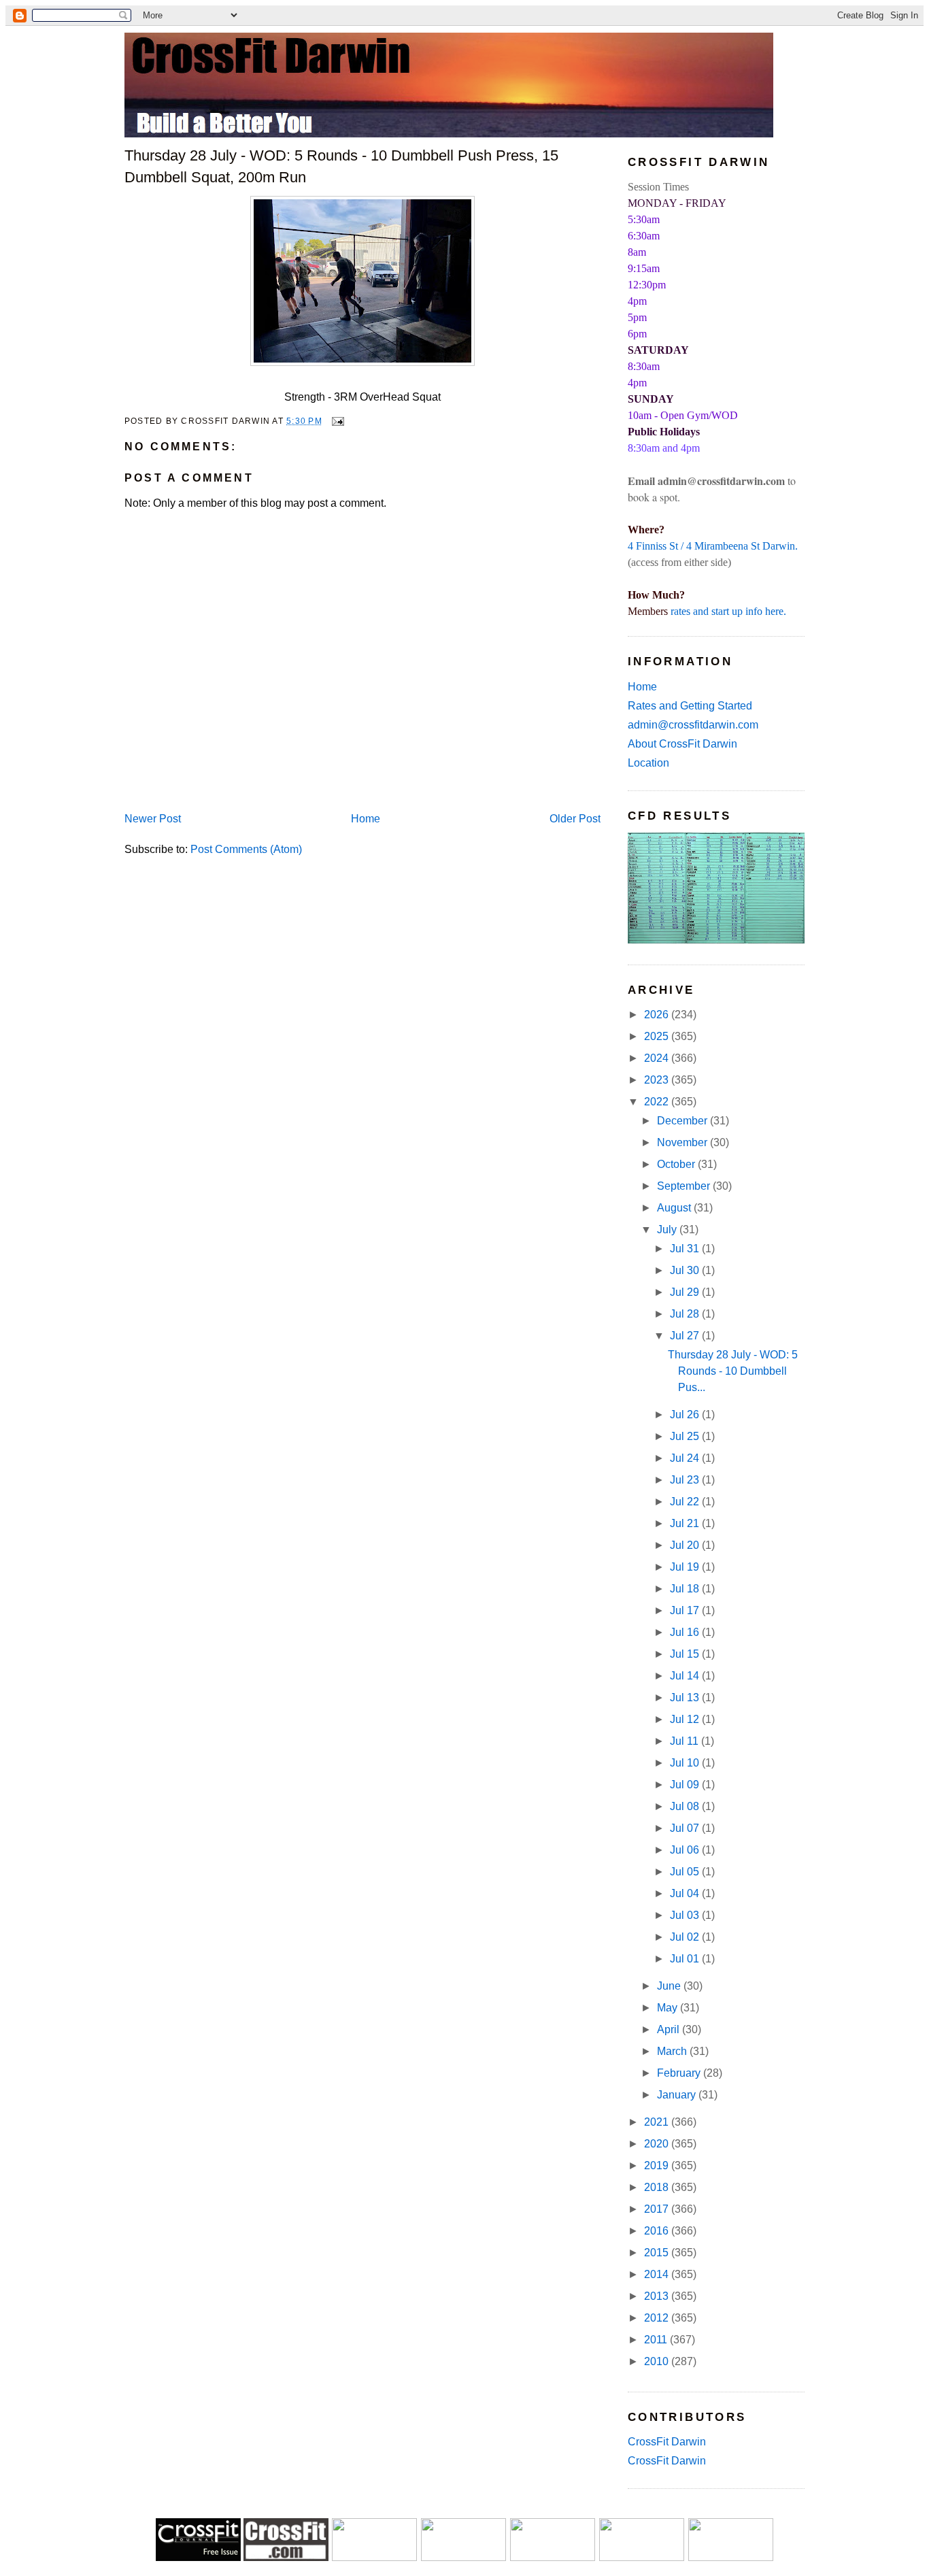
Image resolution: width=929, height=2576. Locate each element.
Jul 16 (686, 1632)
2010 (658, 2361)
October (677, 1164)
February (680, 2073)
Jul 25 (686, 1436)
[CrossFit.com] (286, 2557)
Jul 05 (686, 1872)
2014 (658, 2274)
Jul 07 (686, 1828)
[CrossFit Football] (374, 2557)
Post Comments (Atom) (246, 849)
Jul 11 (686, 1741)
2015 (658, 2253)
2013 (658, 2296)
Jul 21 (686, 1523)
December (683, 1121)
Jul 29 (686, 1292)
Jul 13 (686, 1697)
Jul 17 (686, 1610)
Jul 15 (686, 1654)
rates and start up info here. (728, 611)
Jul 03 (686, 1915)
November (683, 1142)
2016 (658, 2231)
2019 (658, 2165)
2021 (658, 2122)
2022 (658, 1102)
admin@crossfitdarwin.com (693, 725)
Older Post (575, 819)
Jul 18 (686, 1589)
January (678, 2095)
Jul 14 (686, 1676)
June (670, 1986)
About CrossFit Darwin (682, 744)
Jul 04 (686, 1893)
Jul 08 (686, 1806)
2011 (657, 2340)
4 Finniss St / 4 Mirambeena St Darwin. (713, 546)
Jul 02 (686, 1937)
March (673, 2051)
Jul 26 (686, 1415)
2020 (658, 2144)
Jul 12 (686, 1719)
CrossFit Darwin (667, 2442)
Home (366, 819)
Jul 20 (686, 1545)
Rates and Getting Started (690, 706)
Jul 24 (686, 1458)
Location (648, 763)
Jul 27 (686, 1336)
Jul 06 (686, 1850)
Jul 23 (686, 1480)
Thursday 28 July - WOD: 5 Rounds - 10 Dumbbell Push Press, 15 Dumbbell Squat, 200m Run (341, 166)
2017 (658, 2209)
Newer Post (153, 819)
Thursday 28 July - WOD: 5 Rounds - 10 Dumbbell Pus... (733, 1371)
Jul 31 (686, 1249)
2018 (658, 2187)
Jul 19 (686, 1567)
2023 (658, 1080)
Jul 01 (686, 1959)
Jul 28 (686, 1314)
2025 (658, 1036)
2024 (658, 1058)
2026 (658, 1015)
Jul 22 (686, 1502)
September (685, 1186)
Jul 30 (686, 1270)
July (668, 1230)
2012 (658, 2318)
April (670, 2029)
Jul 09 (686, 1785)
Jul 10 (686, 1763)
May (669, 2008)
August (675, 1208)
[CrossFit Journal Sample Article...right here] (198, 2557)
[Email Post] (336, 420)
